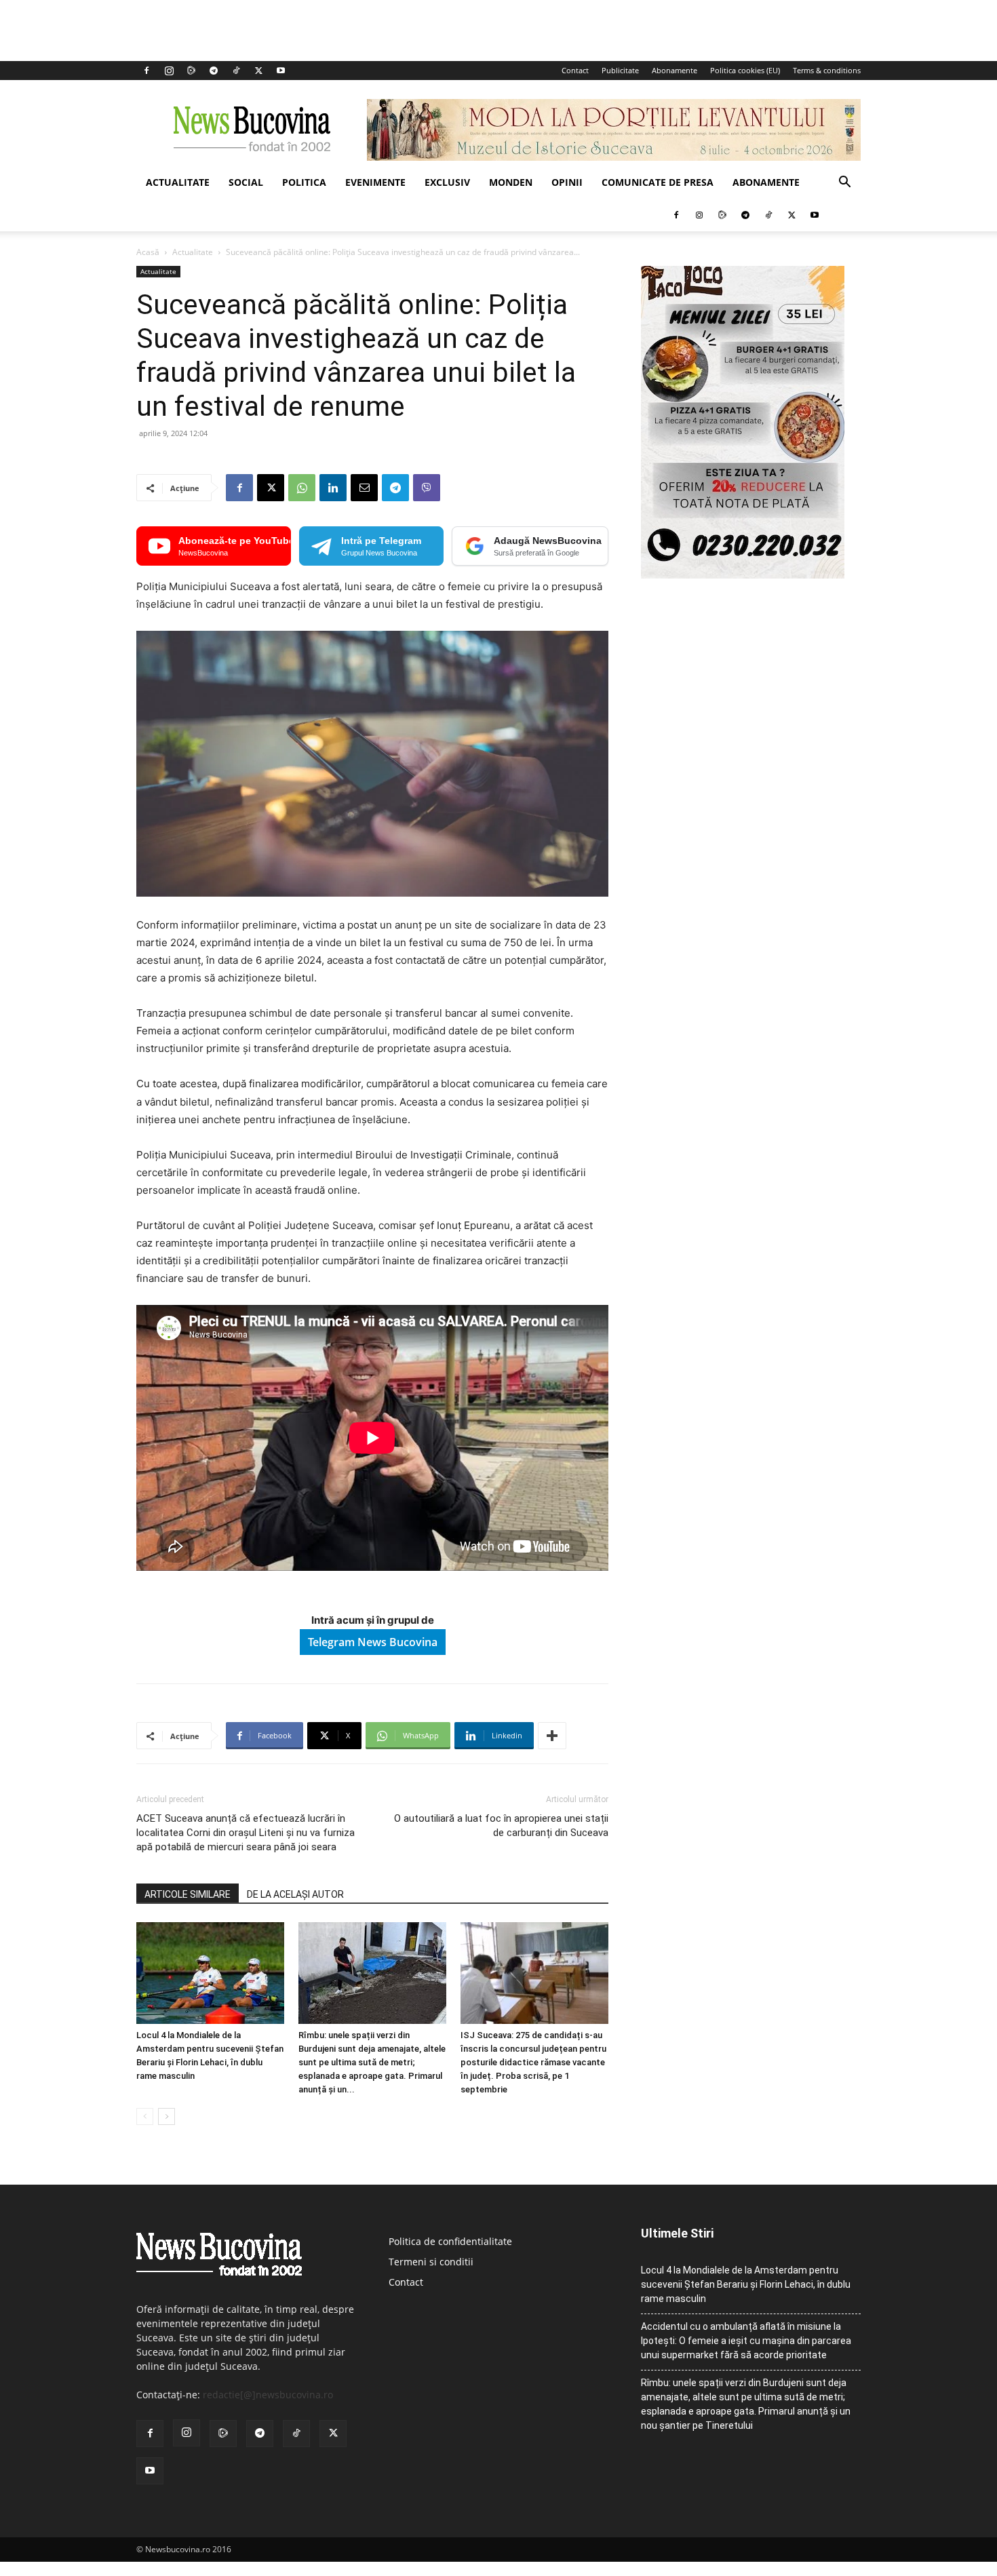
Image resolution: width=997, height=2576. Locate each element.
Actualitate (178, 182)
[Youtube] (281, 71)
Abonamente (675, 70)
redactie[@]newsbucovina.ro (268, 2395)
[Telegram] (214, 71)
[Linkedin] (333, 488)
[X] (258, 71)
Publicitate (620, 70)
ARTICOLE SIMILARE (188, 1894)
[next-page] (167, 2116)
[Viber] (427, 488)
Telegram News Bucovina (373, 1642)
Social (246, 182)
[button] (844, 183)
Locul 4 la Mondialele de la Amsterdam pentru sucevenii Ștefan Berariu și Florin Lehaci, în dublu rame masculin (746, 2284)
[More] (552, 1736)
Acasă (148, 252)
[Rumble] (191, 71)
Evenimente (375, 182)
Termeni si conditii (431, 2262)
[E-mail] (364, 488)
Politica (304, 182)
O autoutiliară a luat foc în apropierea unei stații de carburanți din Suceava (501, 1826)
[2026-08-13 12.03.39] (743, 575)
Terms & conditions (827, 70)
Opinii (567, 182)
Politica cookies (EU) (745, 70)
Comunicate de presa (658, 182)
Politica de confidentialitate (450, 2241)
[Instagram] (169, 71)
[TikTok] (236, 71)
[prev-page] (145, 2116)
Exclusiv (447, 182)
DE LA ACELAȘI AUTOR (295, 1894)
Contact (575, 70)
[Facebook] (146, 71)
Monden (511, 182)
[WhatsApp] (302, 488)
